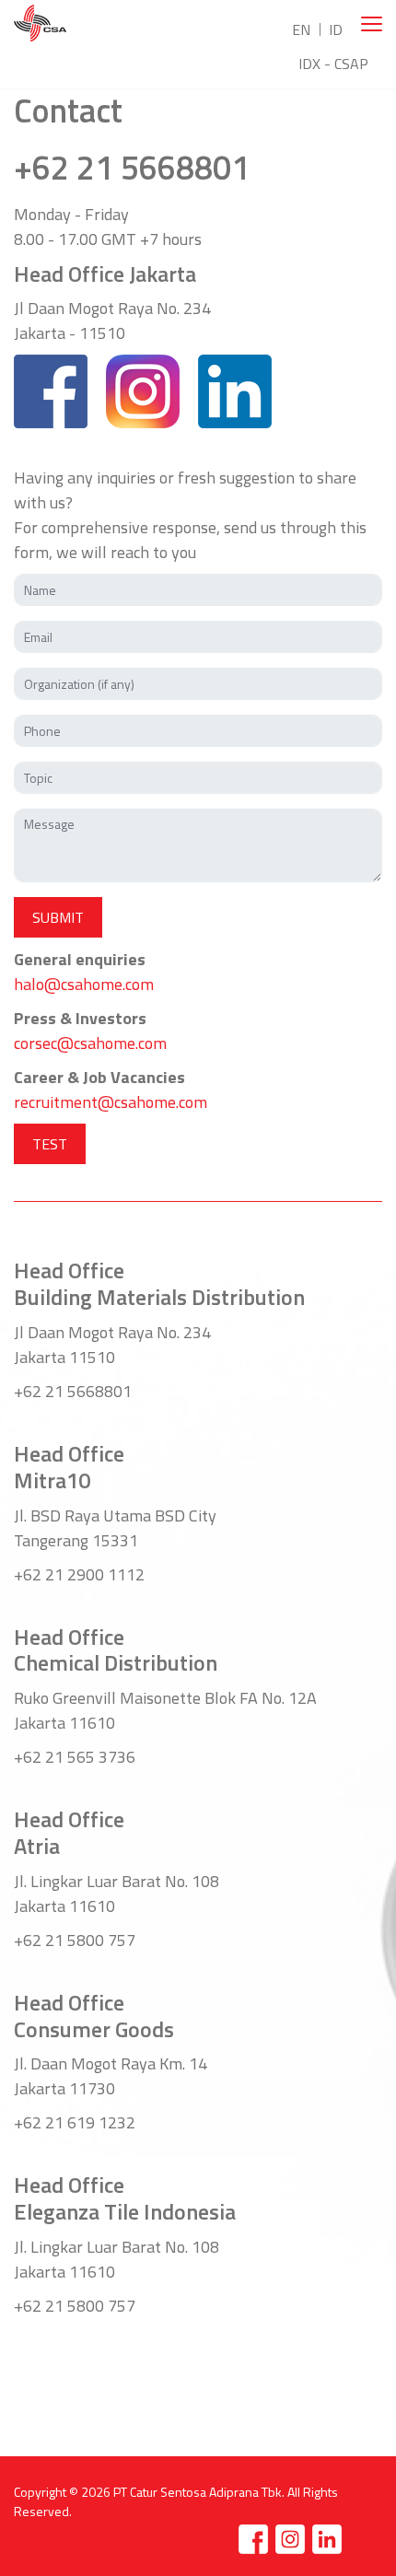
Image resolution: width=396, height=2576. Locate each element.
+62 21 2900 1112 (79, 1574)
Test (50, 1144)
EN (301, 29)
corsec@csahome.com (90, 1043)
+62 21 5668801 (132, 167)
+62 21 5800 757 (75, 1940)
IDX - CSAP (333, 64)
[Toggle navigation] (372, 24)
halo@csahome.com (84, 984)
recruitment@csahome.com (111, 1102)
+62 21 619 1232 (75, 2122)
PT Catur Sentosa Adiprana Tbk (198, 2492)
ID (336, 29)
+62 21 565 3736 (75, 1757)
